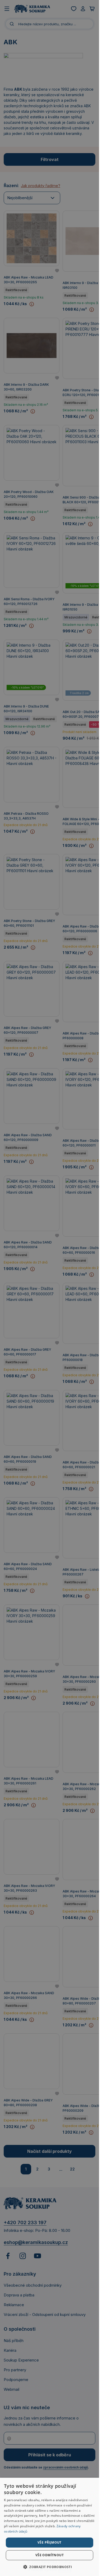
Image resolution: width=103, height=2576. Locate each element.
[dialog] (50, 2527)
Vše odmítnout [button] (50, 2555)
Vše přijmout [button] (50, 2542)
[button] (50, 2567)
